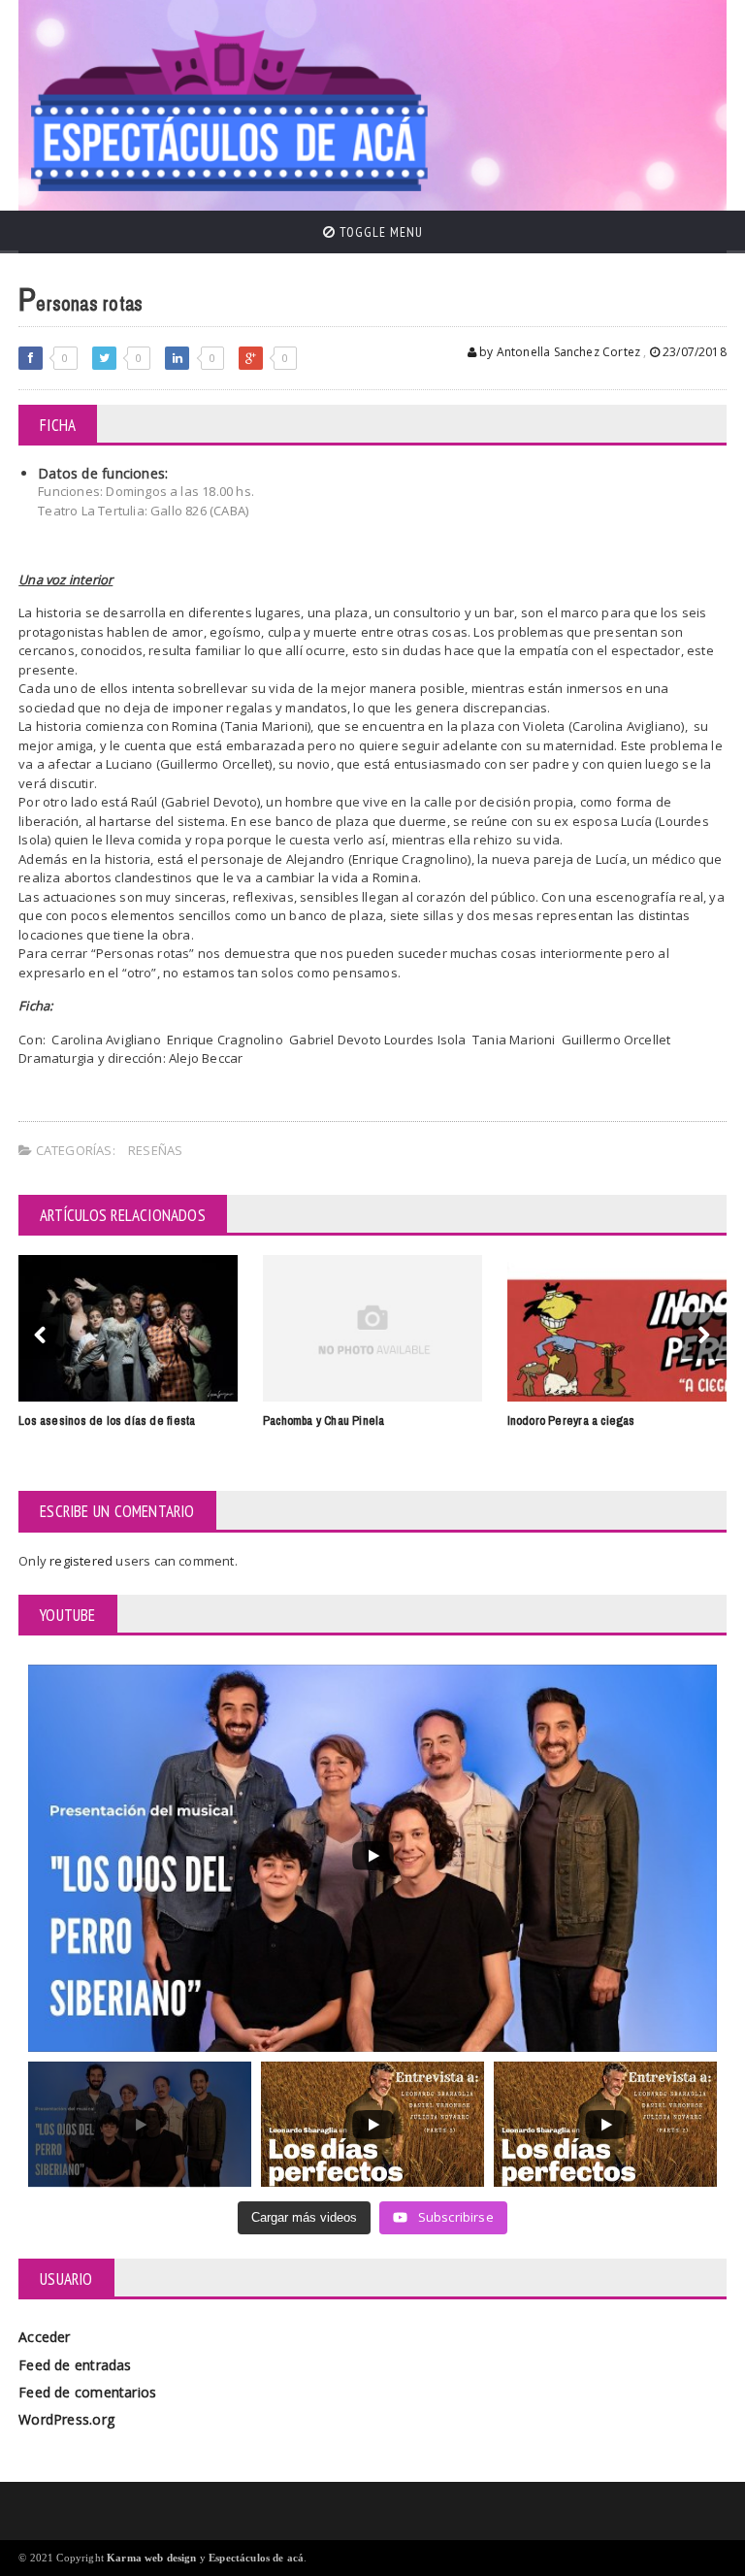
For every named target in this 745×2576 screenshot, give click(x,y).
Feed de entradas (75, 2365)
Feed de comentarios (87, 2392)
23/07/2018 (693, 352)
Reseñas (155, 1150)
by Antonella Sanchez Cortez (558, 352)
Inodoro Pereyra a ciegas (571, 1420)
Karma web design (152, 2558)
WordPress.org (66, 2419)
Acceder (44, 2337)
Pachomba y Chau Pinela (324, 1420)
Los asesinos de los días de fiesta (107, 1420)
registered (82, 1561)
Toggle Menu (379, 232)
